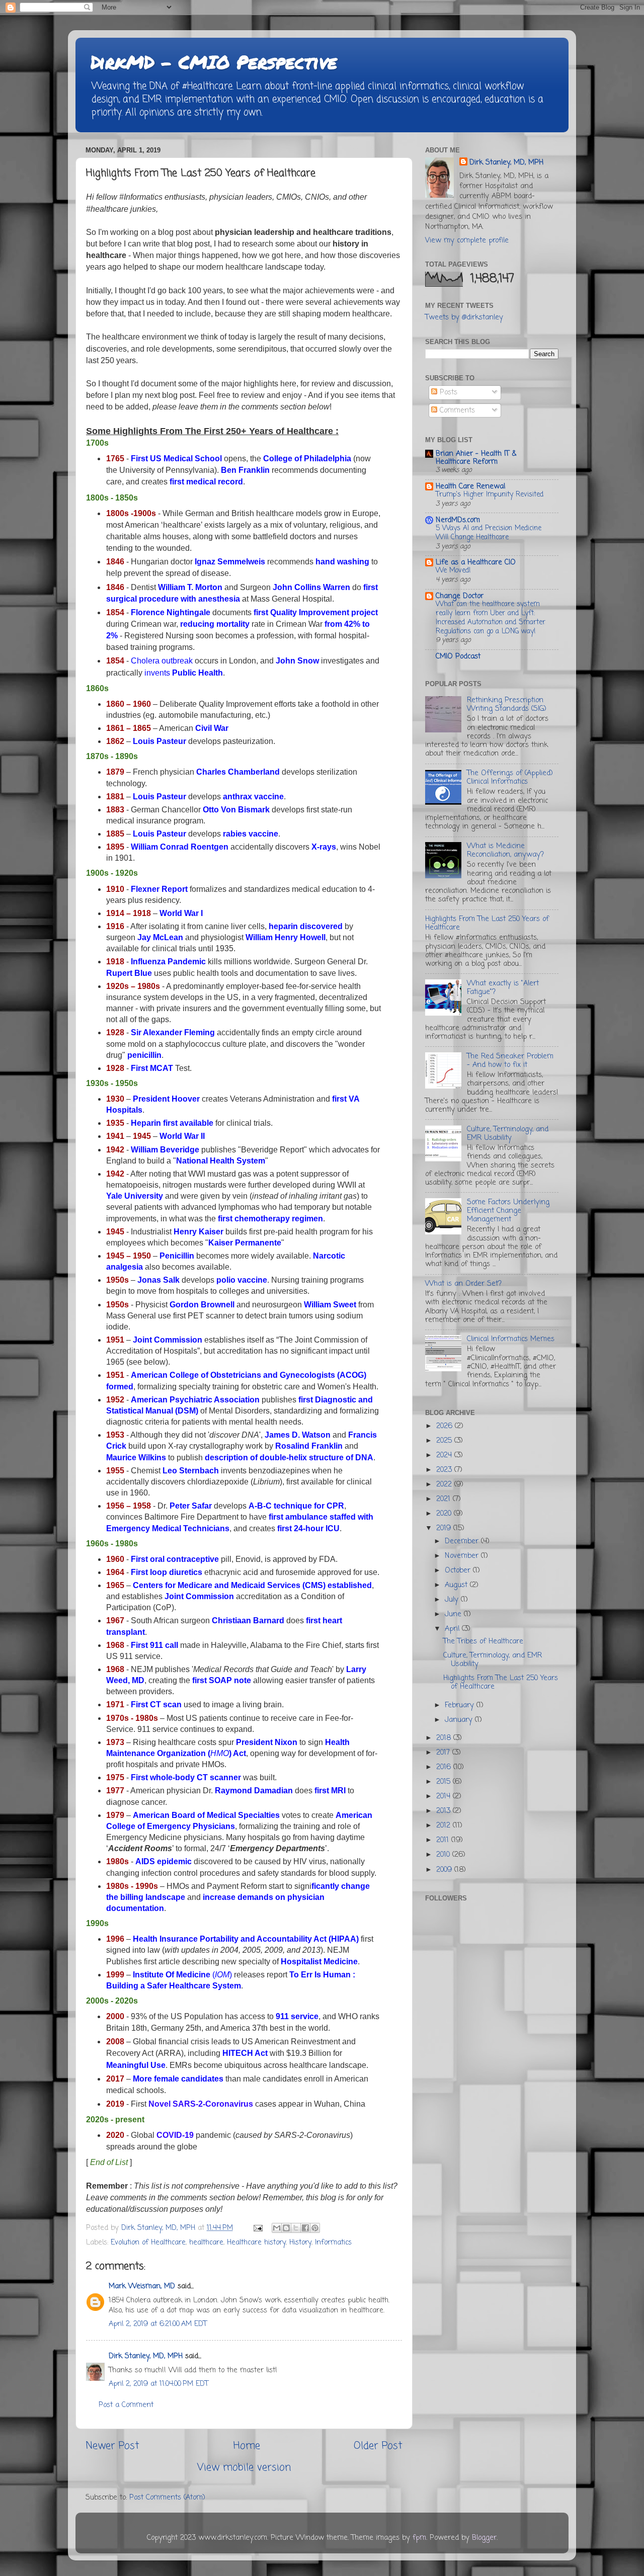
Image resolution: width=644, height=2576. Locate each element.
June (454, 1614)
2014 (445, 1796)
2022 (445, 1484)
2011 (444, 1840)
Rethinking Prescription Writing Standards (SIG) (507, 704)
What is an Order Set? (463, 1284)
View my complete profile (467, 240)
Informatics (333, 2242)
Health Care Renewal (470, 486)
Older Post (378, 2446)
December (463, 1541)
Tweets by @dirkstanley (464, 317)
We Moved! (453, 571)
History (300, 2242)
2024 (445, 1455)
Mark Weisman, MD (142, 2286)
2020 (445, 1514)
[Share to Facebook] (305, 2228)
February (461, 1705)
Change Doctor (460, 596)
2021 (445, 1499)
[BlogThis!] (286, 2228)
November (463, 1556)
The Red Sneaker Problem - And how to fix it (510, 1061)
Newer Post (112, 2446)
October (459, 1570)
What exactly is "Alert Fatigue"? (503, 988)
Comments (456, 410)
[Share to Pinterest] (315, 2228)
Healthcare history (256, 2242)
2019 (445, 1528)
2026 (446, 1426)
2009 (445, 1870)
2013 (445, 1811)
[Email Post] (258, 2228)
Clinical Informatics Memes (511, 1339)
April (453, 1629)
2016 (445, 1767)
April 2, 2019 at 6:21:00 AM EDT (158, 2324)
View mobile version (244, 2468)
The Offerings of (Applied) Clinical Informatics (510, 777)
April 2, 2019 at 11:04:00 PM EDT (158, 2384)
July (453, 1600)
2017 (444, 1753)
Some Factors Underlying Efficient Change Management (508, 1211)
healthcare (206, 2242)
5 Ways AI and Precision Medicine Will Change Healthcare (489, 533)
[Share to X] (296, 2228)
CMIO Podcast (458, 656)
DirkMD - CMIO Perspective (214, 62)
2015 (445, 1782)
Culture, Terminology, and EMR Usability (508, 1134)
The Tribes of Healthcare (483, 1641)
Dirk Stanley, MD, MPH (146, 2356)
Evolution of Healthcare (148, 2242)
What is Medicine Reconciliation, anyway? (505, 850)
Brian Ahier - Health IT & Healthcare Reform (476, 458)
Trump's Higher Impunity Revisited (490, 495)
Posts (447, 392)
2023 (445, 1470)
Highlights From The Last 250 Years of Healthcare (487, 923)
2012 (445, 1825)
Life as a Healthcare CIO (476, 562)
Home (247, 2446)
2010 (444, 1855)
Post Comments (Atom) (167, 2498)
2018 (445, 1738)
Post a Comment (126, 2405)
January (460, 1720)
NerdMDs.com (458, 520)
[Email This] (277, 2228)
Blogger (484, 2538)
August (457, 1585)
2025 (445, 1441)
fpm (419, 2538)
